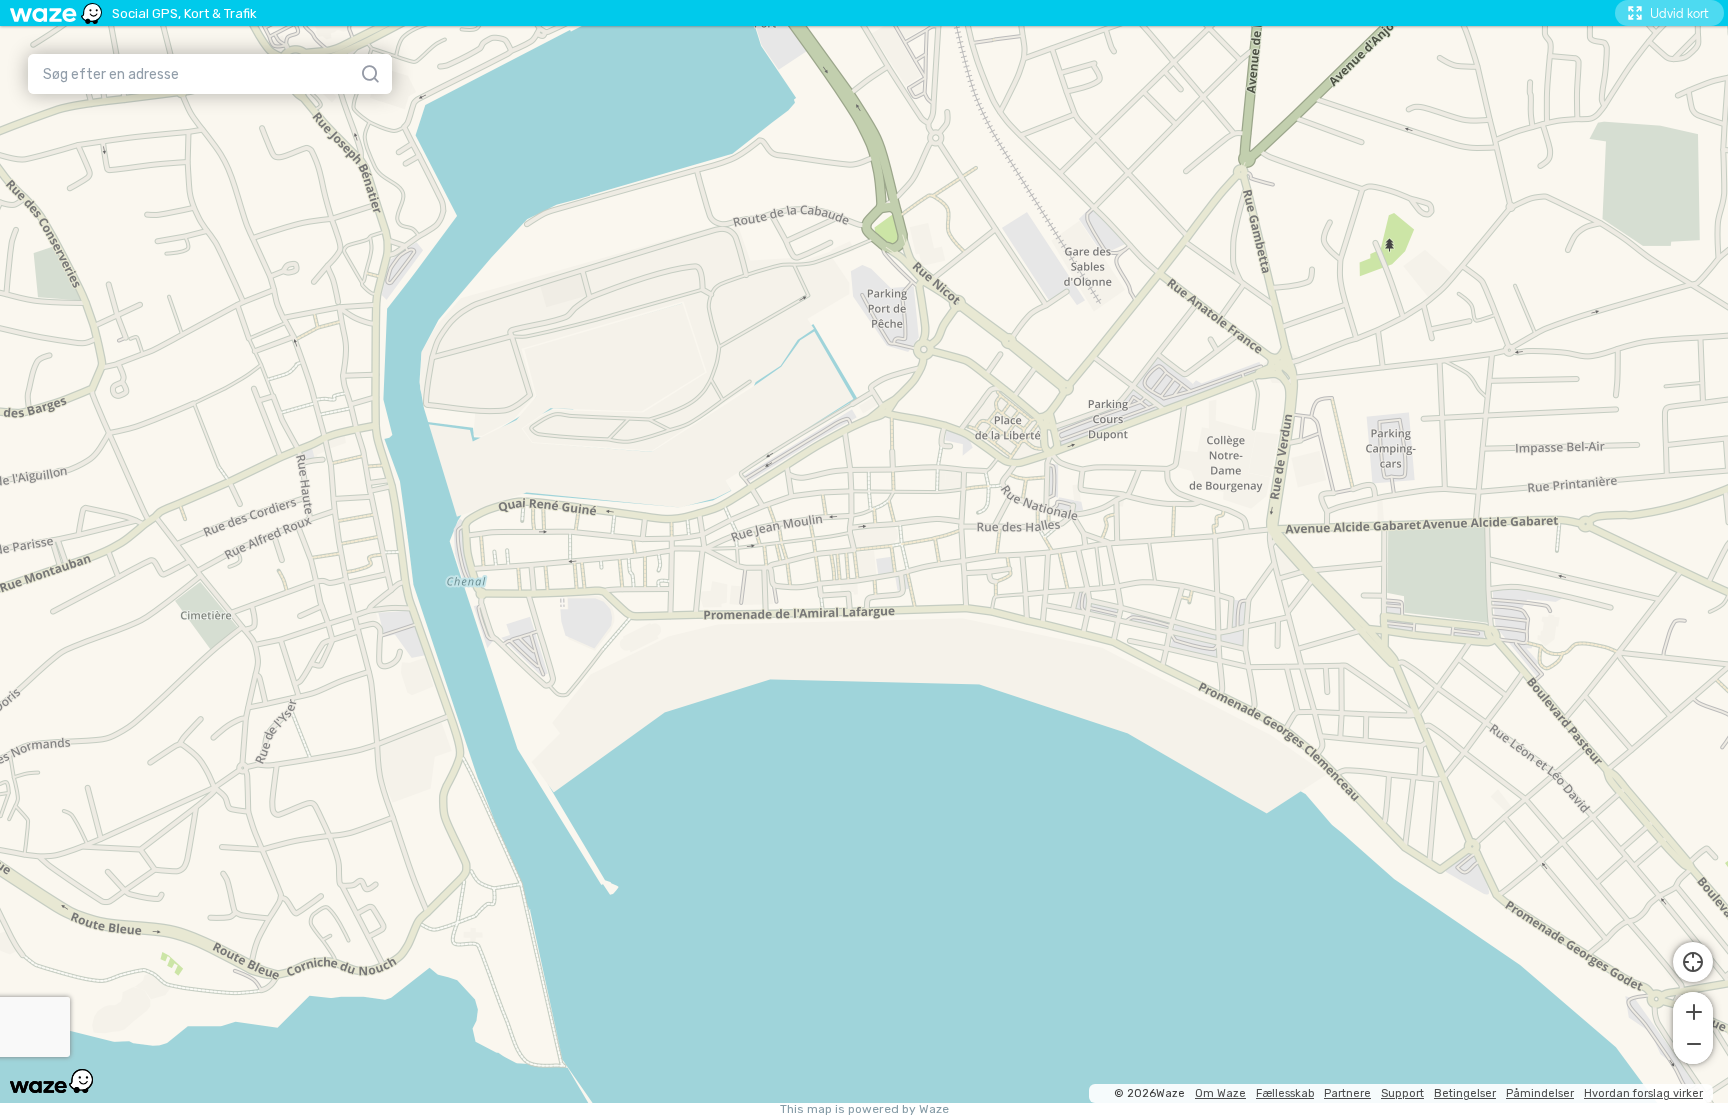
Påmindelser (1540, 1093)
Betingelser (1465, 1093)
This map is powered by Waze (864, 1109)
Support (1402, 1093)
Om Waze (1220, 1093)
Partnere (1347, 1093)
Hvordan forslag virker (1643, 1093)
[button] (1693, 1010)
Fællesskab (1285, 1093)
